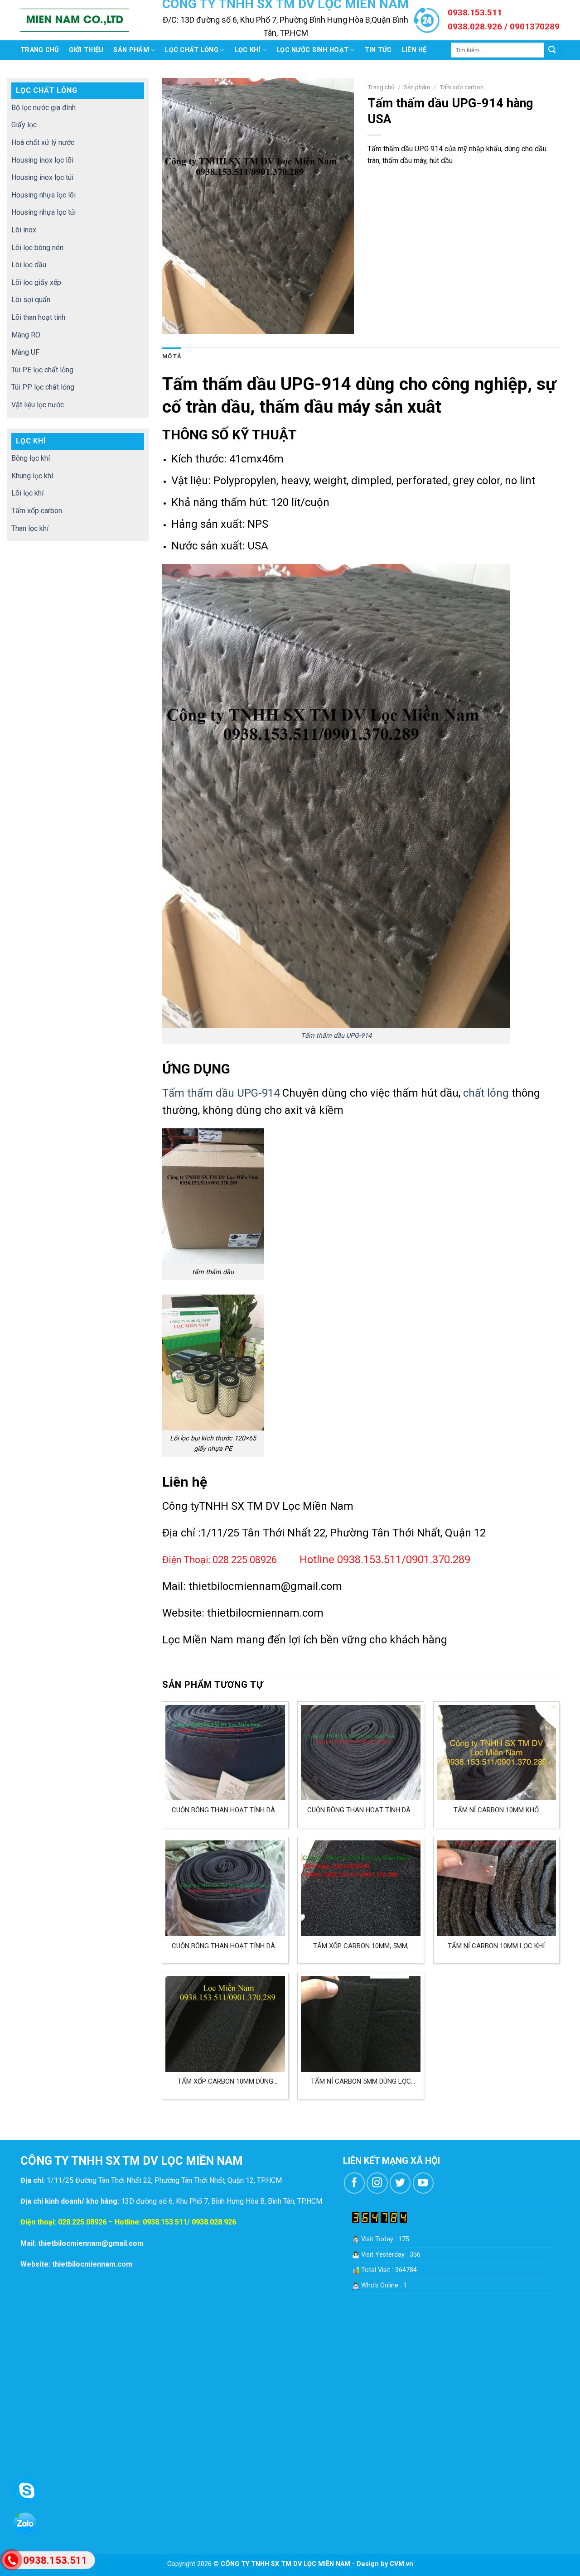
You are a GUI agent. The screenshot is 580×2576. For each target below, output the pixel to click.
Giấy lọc (24, 125)
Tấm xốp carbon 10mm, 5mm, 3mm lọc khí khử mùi (361, 1946)
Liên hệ (414, 50)
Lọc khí (248, 50)
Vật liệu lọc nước (38, 405)
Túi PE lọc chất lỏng (42, 370)
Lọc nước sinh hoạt (312, 50)
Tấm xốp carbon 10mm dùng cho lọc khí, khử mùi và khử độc (225, 2082)
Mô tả (172, 356)
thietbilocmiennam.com (265, 1613)
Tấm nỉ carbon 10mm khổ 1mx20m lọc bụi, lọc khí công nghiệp (496, 1810)
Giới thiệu (86, 50)
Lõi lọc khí (27, 493)
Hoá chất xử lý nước (43, 142)
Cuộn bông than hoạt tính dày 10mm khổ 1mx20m (361, 1810)
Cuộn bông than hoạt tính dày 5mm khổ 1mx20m (225, 1946)
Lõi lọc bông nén (37, 248)
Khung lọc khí (32, 476)
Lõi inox (24, 230)
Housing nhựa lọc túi (43, 212)
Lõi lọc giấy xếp (36, 282)
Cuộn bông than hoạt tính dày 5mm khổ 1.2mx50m (225, 1810)
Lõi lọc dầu (29, 265)
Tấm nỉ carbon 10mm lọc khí (496, 1946)
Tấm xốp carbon (37, 511)
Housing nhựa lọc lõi (43, 195)
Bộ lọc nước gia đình (43, 108)
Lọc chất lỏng (192, 50)
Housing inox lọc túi (42, 177)
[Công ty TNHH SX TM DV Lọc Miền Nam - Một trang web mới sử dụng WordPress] (75, 20)
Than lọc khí (30, 528)
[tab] (172, 356)
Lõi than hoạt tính (38, 317)
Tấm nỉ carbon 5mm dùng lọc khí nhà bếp (361, 2082)
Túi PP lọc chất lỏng (43, 387)
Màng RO (26, 335)
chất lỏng (486, 1093)
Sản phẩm (131, 50)
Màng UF (25, 352)
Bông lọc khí (31, 458)
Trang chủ (40, 50)
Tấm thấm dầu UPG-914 (336, 1036)
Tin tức (378, 50)
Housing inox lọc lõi (42, 160)
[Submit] (552, 50)
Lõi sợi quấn (31, 300)
